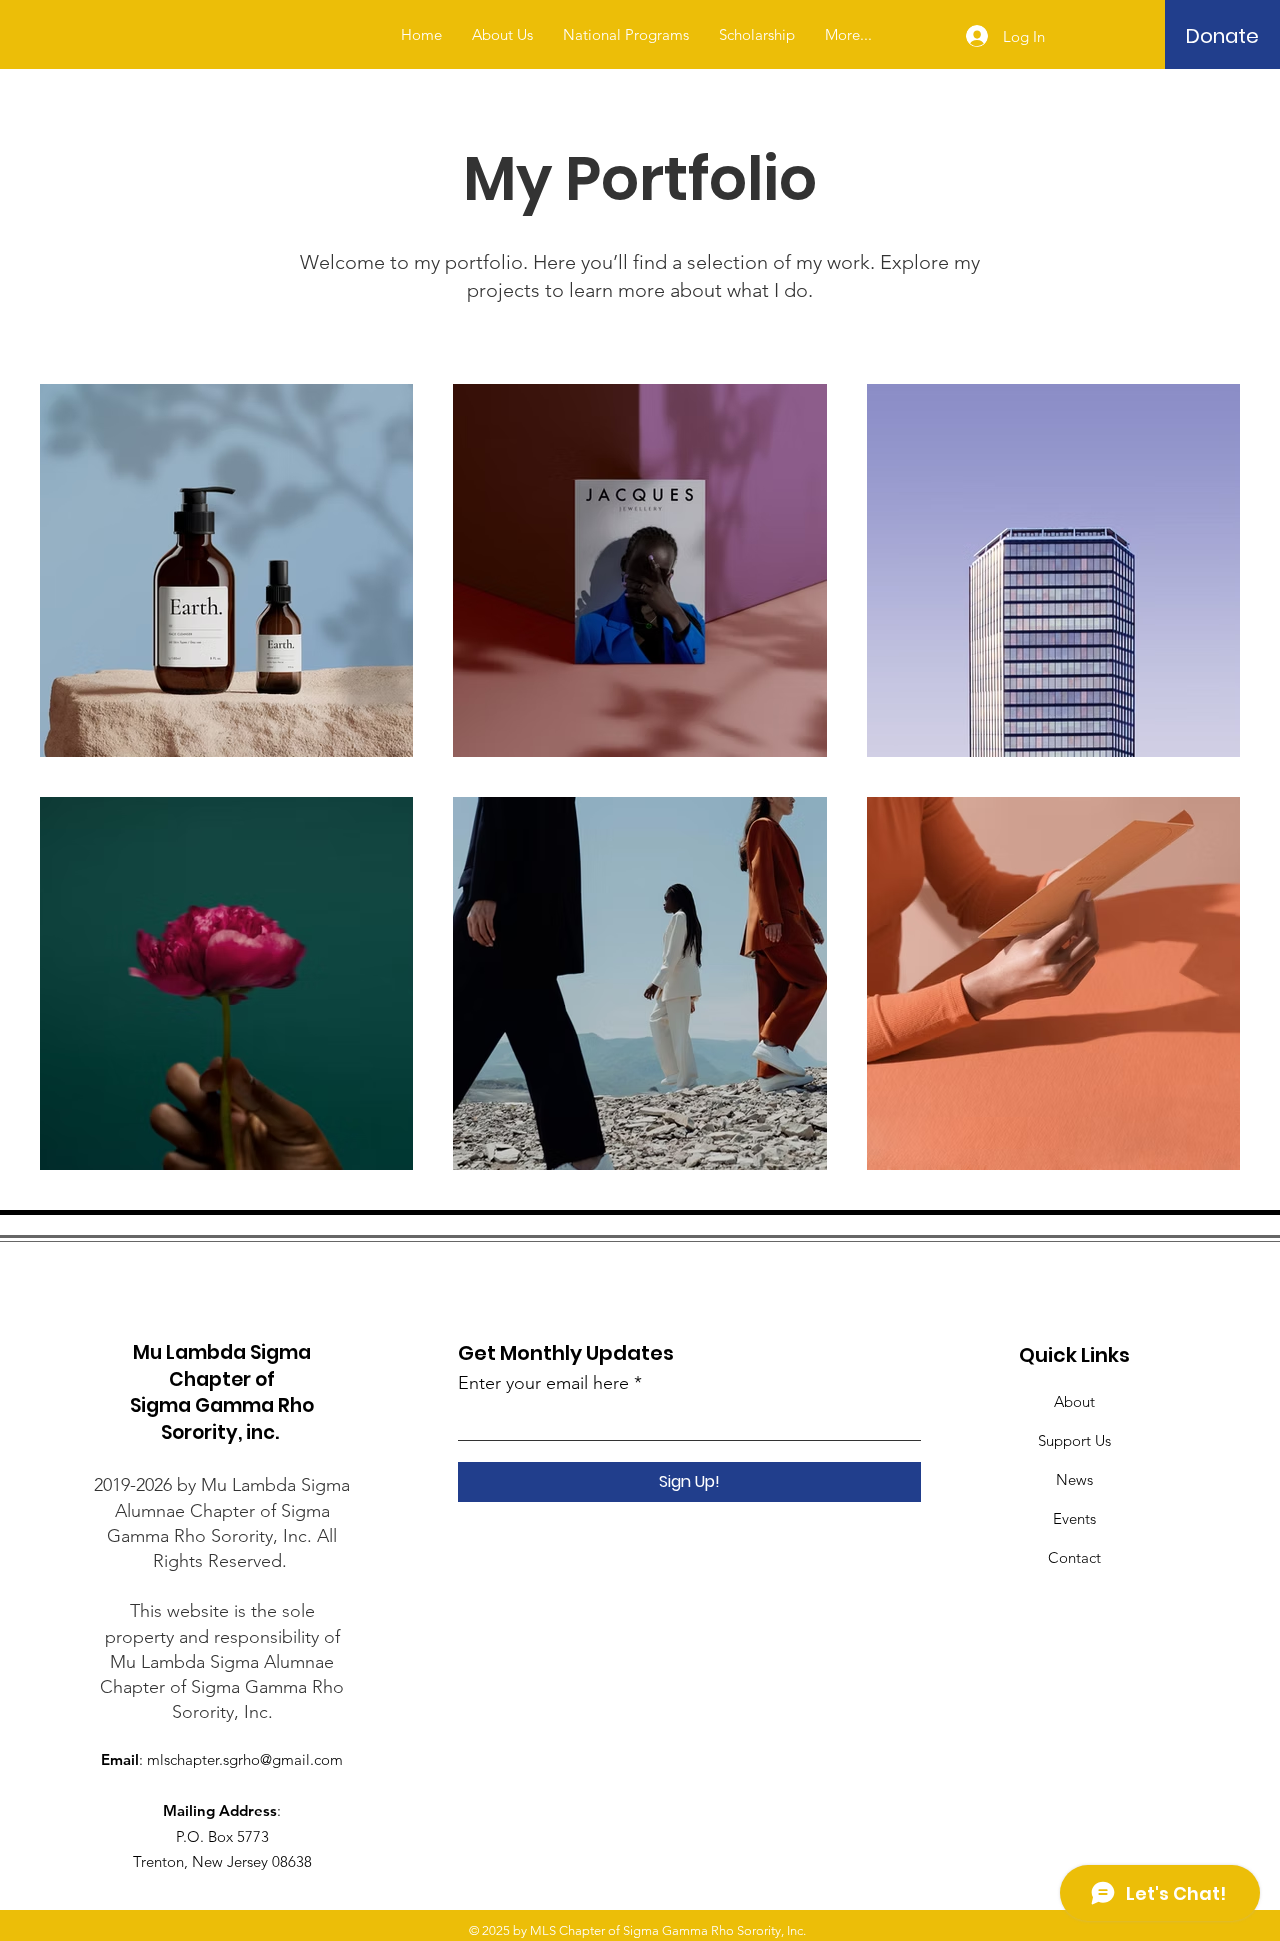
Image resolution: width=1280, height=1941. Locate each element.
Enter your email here (543, 1383)
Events (1074, 1518)
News (1074, 1479)
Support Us (1074, 1440)
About (1074, 1401)
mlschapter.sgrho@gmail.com (245, 1759)
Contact (1074, 1557)
